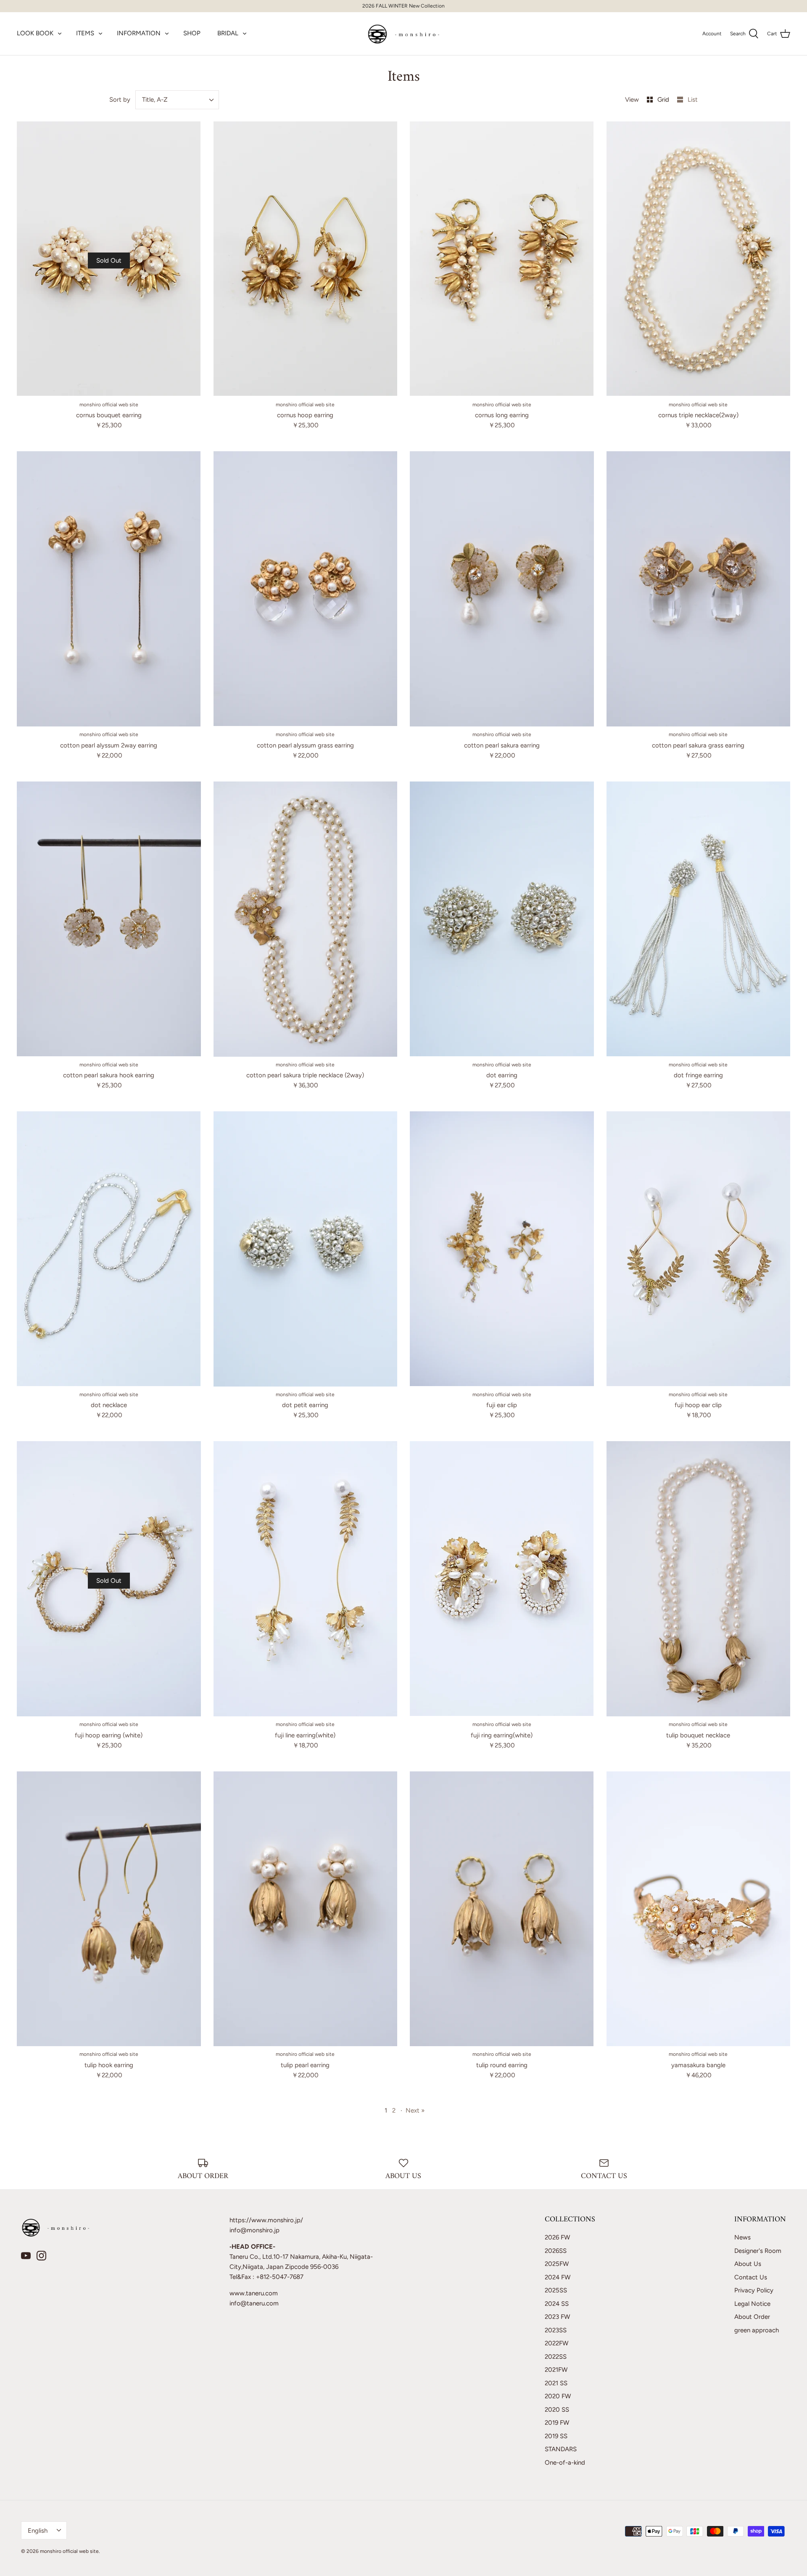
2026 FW (557, 2237)
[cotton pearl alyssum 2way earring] (109, 589)
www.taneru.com (254, 2293)
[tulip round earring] (502, 1909)
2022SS (556, 2357)
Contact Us (751, 2277)
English (38, 2531)
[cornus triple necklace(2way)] (699, 259)
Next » (415, 2110)
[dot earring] (502, 919)
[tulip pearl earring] (306, 1909)
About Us (748, 2264)
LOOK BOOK (35, 33)
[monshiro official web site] (404, 34)
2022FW (556, 2343)
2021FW (556, 2370)
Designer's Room (758, 2251)
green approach (757, 2330)
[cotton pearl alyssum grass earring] (306, 589)
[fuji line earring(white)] (306, 1579)
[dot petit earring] (306, 1249)
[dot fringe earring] (699, 919)
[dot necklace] (109, 1249)
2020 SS (557, 2410)
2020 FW (558, 2396)
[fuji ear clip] (502, 1249)
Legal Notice (752, 2304)
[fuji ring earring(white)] (502, 1579)
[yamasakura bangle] (699, 1909)
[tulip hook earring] (109, 1909)
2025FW (557, 2264)
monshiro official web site (69, 2551)
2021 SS (556, 2383)
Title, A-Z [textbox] (155, 100)
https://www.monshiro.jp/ (266, 2220)
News (742, 2237)
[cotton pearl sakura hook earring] (109, 919)
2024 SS (557, 2304)
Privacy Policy (754, 2290)
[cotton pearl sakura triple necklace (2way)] (306, 919)
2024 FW (558, 2277)
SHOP (192, 33)
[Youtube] (26, 2256)
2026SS (556, 2251)
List (693, 100)
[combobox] (177, 100)
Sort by (120, 100)
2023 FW (557, 2317)
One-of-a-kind (565, 2463)
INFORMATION (139, 33)
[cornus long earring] (502, 259)
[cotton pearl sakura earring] (502, 589)
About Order (752, 2317)
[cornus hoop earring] (306, 259)
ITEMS (85, 33)
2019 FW (557, 2423)
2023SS (556, 2330)
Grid (664, 100)
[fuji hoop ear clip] (699, 1249)
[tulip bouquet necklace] (699, 1579)
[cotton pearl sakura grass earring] (699, 589)
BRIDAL (228, 33)
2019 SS (556, 2436)
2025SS (556, 2290)
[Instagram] (41, 2256)
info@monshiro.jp (254, 2230)
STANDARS (561, 2449)
